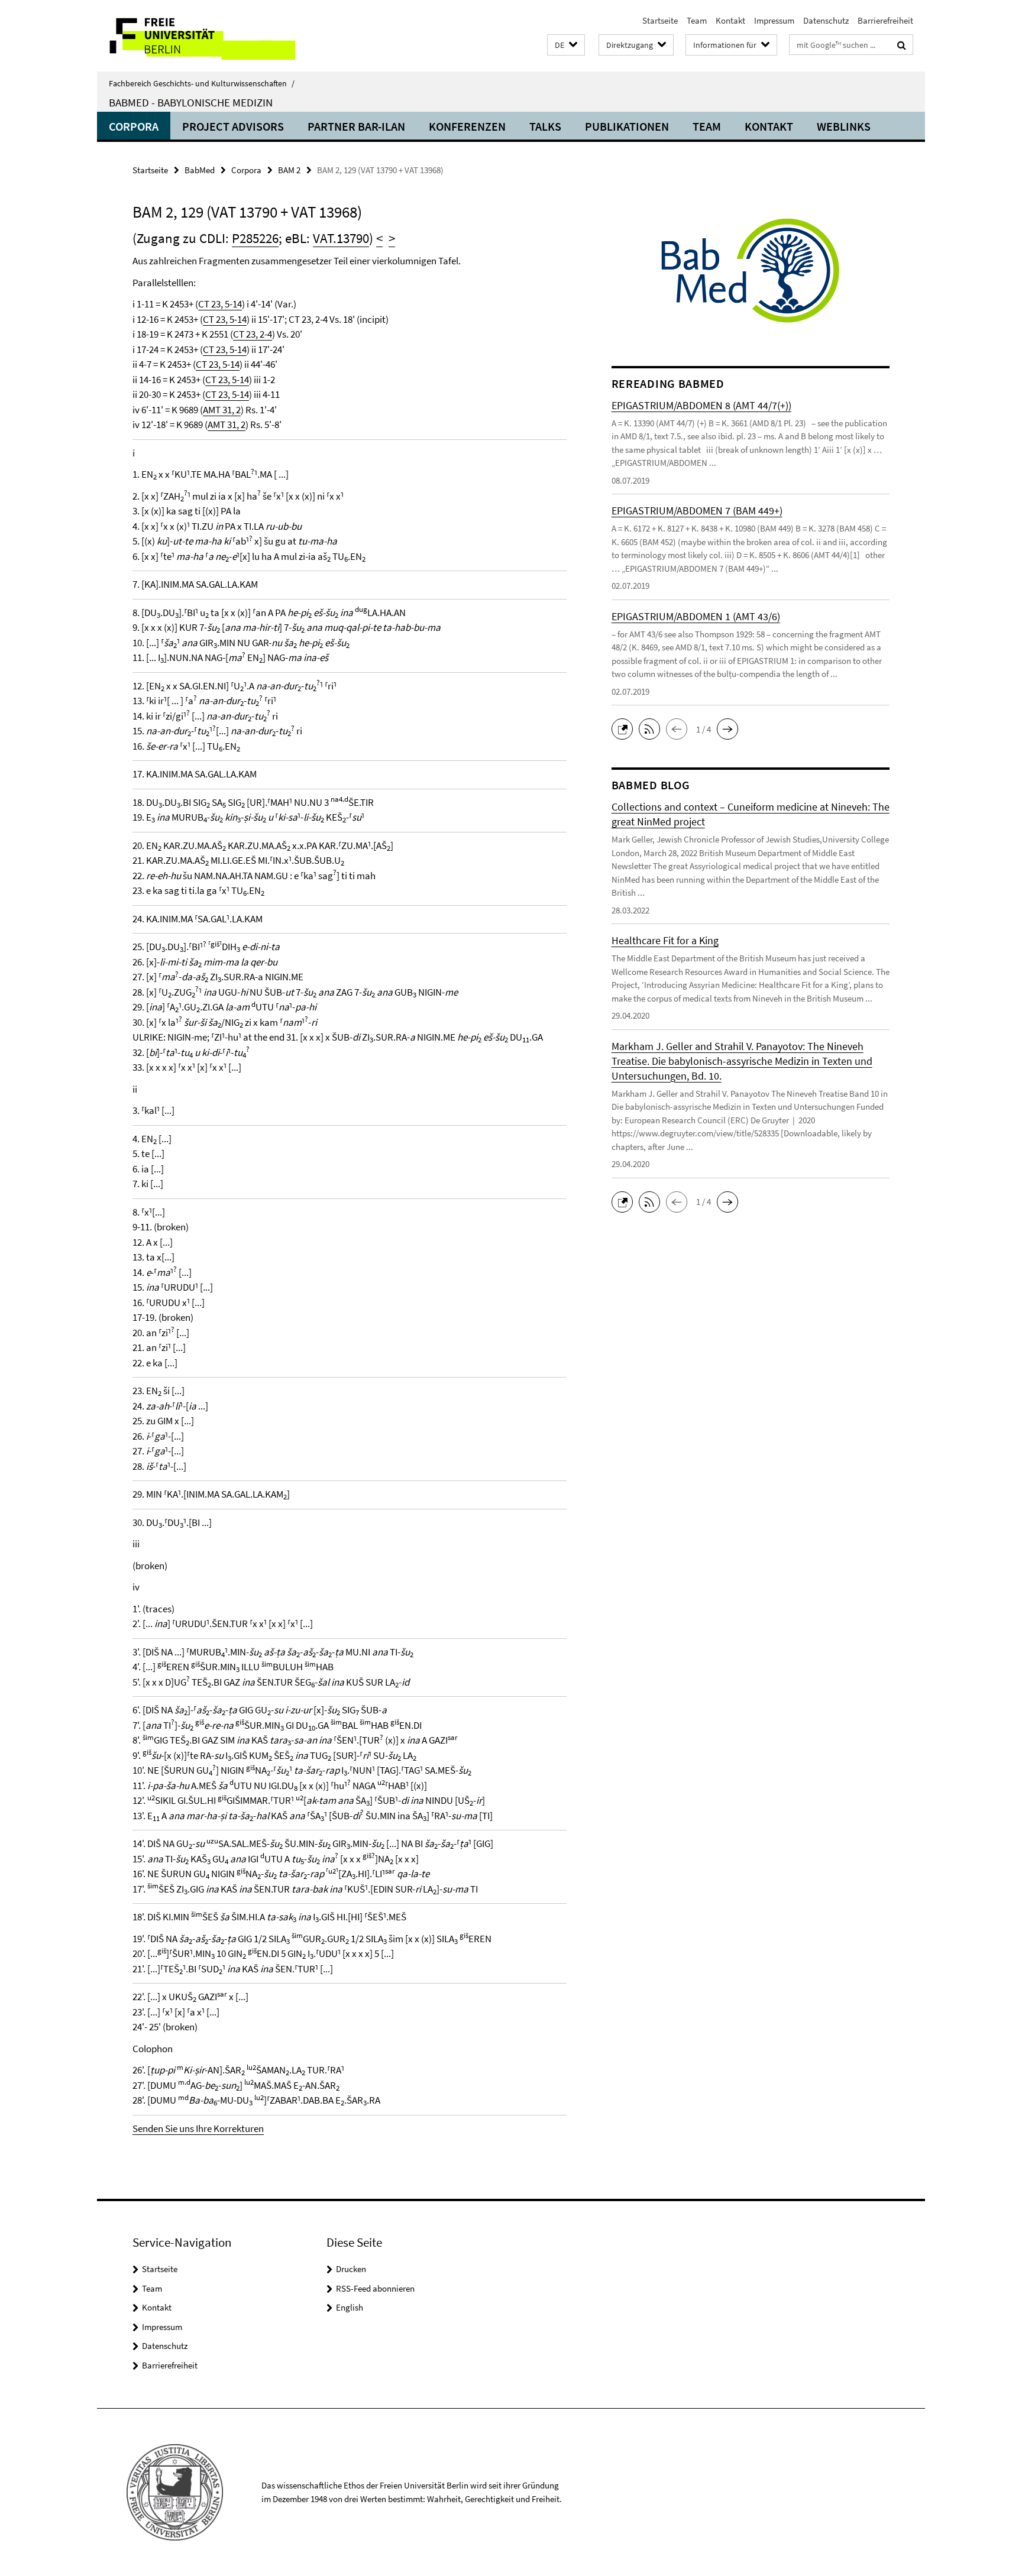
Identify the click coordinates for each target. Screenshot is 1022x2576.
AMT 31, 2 (222, 410)
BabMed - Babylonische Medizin (191, 102)
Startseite (660, 20)
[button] (566, 45)
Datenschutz (826, 20)
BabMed (200, 170)
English (350, 2307)
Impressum (774, 20)
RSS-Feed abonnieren (375, 2288)
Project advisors (233, 126)
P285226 (255, 238)
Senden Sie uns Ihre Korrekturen (198, 2128)
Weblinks (844, 126)
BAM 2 (289, 170)
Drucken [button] (351, 2269)
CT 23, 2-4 (253, 334)
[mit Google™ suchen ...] (902, 45)
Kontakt (730, 20)
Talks (545, 126)
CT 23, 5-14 (220, 304)
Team (697, 20)
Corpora (134, 126)
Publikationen (627, 126)
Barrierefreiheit (885, 20)
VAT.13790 (341, 238)
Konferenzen (467, 126)
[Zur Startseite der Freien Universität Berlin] (196, 36)
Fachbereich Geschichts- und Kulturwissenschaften (202, 83)
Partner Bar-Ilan (356, 126)
